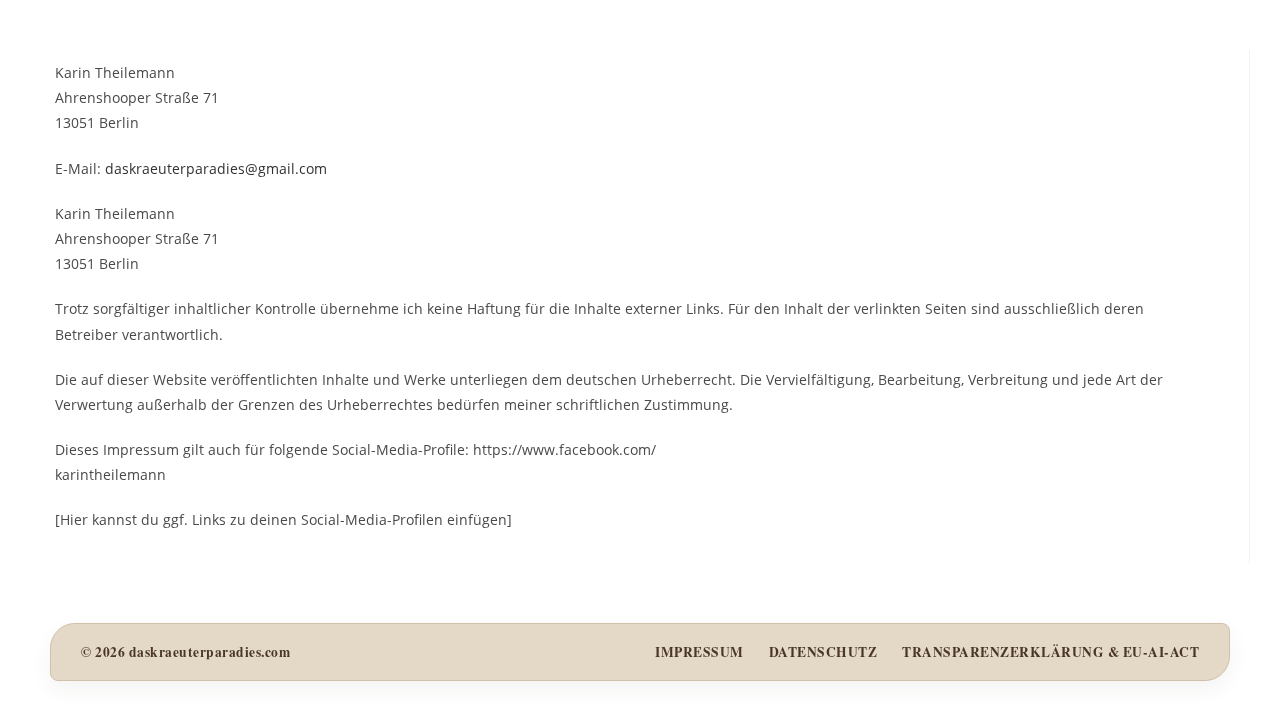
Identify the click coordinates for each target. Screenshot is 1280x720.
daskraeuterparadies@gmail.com (216, 168)
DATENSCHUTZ (823, 652)
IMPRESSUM (699, 652)
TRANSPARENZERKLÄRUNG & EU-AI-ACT (1050, 652)
